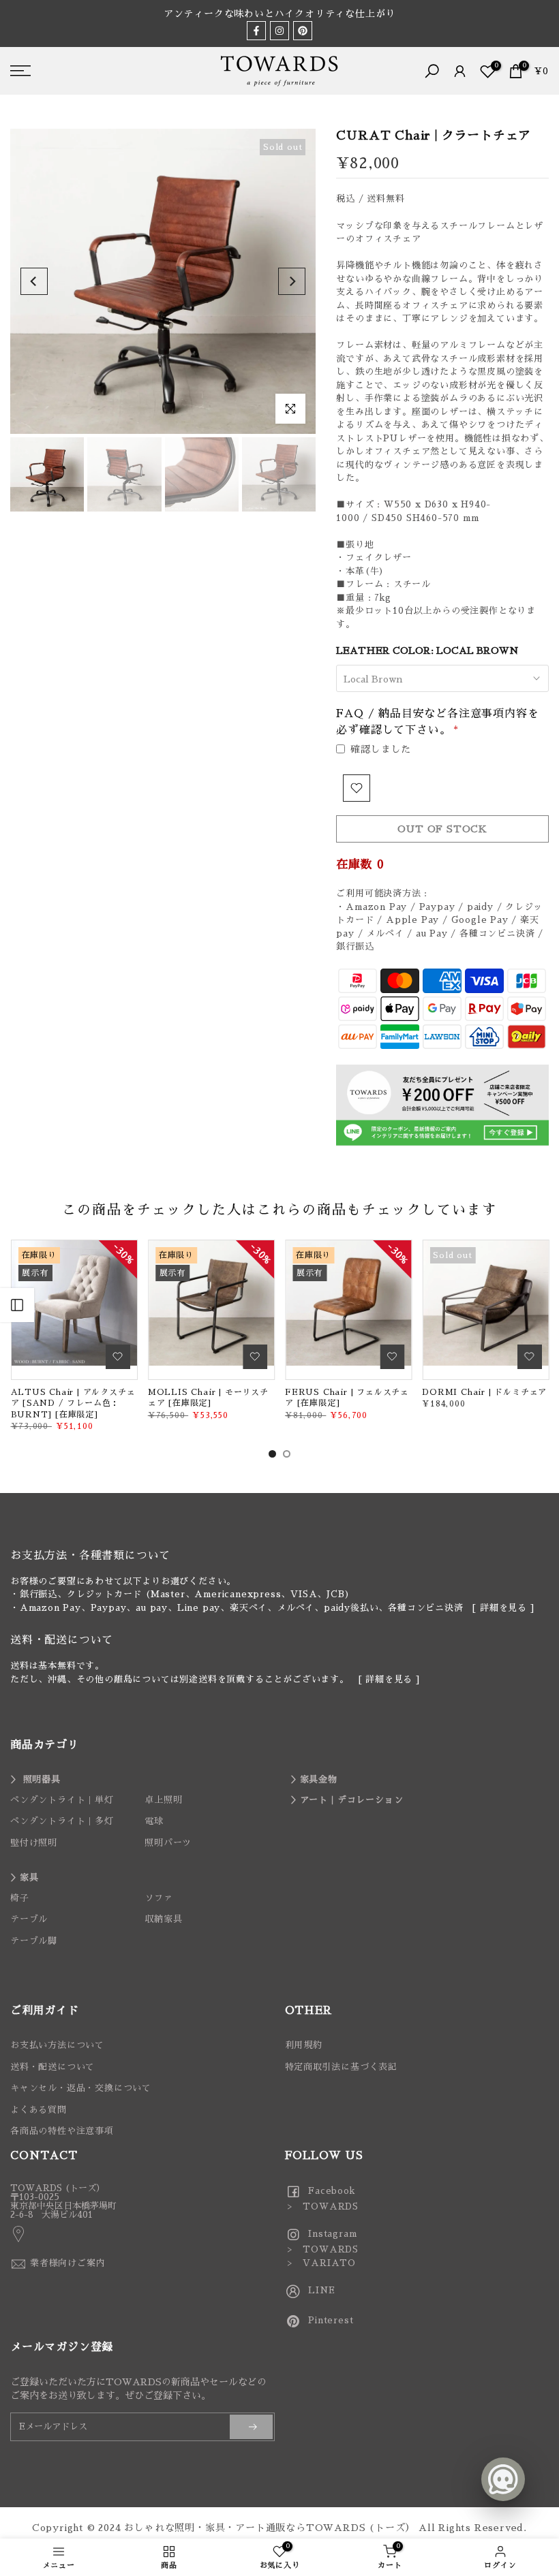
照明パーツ (168, 1843)
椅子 (20, 1898)
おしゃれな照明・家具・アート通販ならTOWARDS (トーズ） (270, 2528)
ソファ (158, 1898)
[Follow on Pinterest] (303, 31)
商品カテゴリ (45, 1745)
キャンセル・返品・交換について (81, 2088)
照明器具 (42, 1779)
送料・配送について (52, 2067)
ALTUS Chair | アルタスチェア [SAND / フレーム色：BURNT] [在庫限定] (73, 1403)
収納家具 (163, 1919)
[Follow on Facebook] (256, 31)
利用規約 (304, 2045)
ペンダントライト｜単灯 (62, 1800)
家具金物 (319, 1779)
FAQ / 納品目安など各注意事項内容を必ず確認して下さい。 (437, 722)
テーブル (29, 1919)
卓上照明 (163, 1800)
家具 (29, 1878)
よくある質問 (39, 2110)
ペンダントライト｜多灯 (62, 1821)
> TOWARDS (322, 2206)
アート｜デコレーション (352, 1800)
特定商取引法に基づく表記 (342, 2067)
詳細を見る (503, 1608)
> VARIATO (321, 2263)
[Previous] (34, 281)
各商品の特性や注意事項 (62, 2131)
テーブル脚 (34, 1941)
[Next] (292, 281)
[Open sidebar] (17, 1305)
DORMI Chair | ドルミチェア (484, 1392)
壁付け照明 (34, 1843)
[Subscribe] (251, 2427)
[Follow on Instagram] (279, 31)
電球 (154, 1821)
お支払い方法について (57, 2045)
